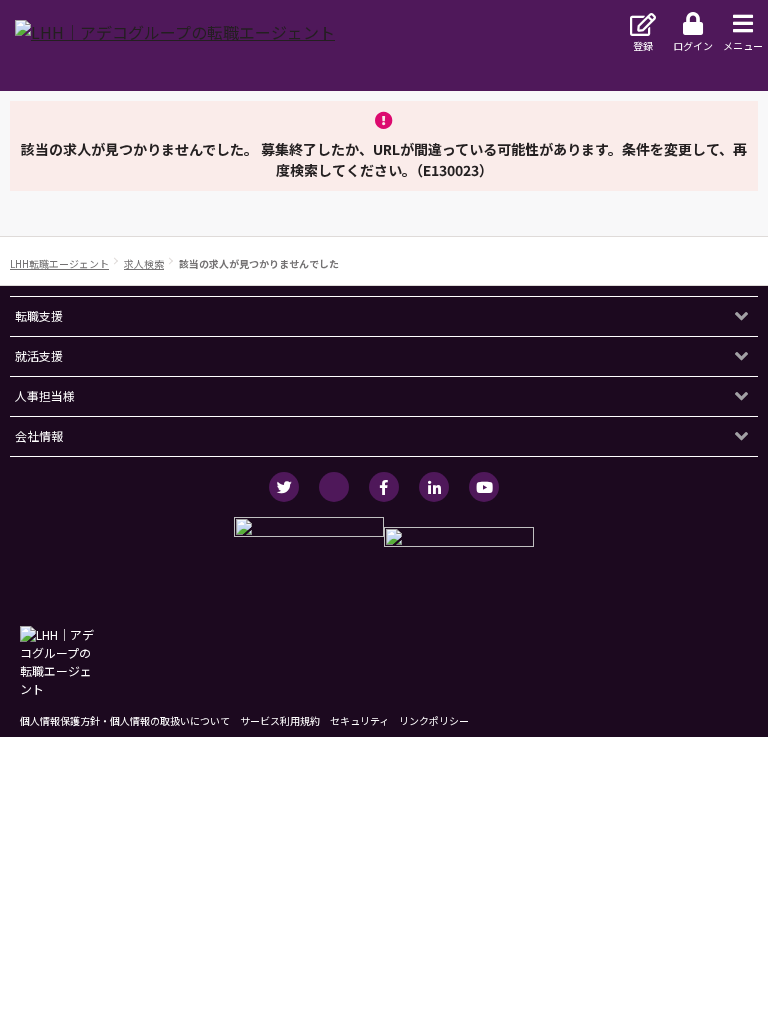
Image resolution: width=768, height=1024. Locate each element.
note (334, 487)
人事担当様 (45, 395)
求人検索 (144, 263)
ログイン (693, 45)
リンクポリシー (434, 720)
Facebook (384, 487)
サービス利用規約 (280, 720)
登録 (643, 45)
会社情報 (39, 435)
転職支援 (39, 315)
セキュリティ (359, 720)
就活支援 (39, 355)
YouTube (484, 487)
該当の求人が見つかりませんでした (259, 263)
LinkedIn (434, 487)
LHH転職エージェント (59, 263)
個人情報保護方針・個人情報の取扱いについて (125, 720)
